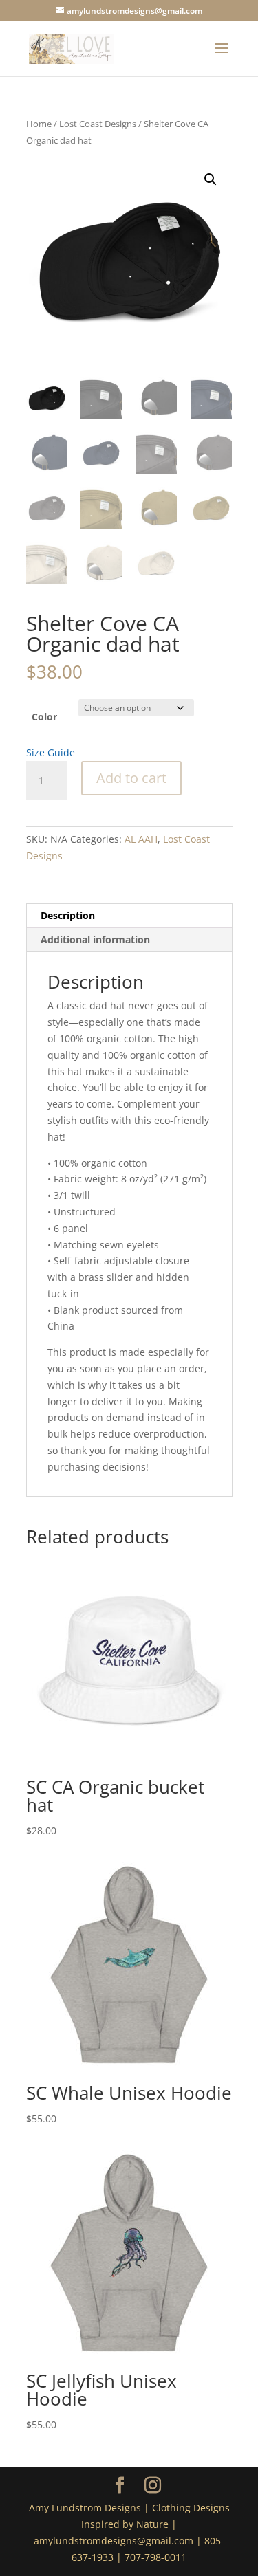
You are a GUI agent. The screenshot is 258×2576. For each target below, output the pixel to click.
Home (39, 124)
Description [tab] (68, 915)
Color (44, 717)
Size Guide (51, 752)
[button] (211, 179)
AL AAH (141, 839)
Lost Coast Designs (98, 124)
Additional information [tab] (95, 939)
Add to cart (131, 778)
